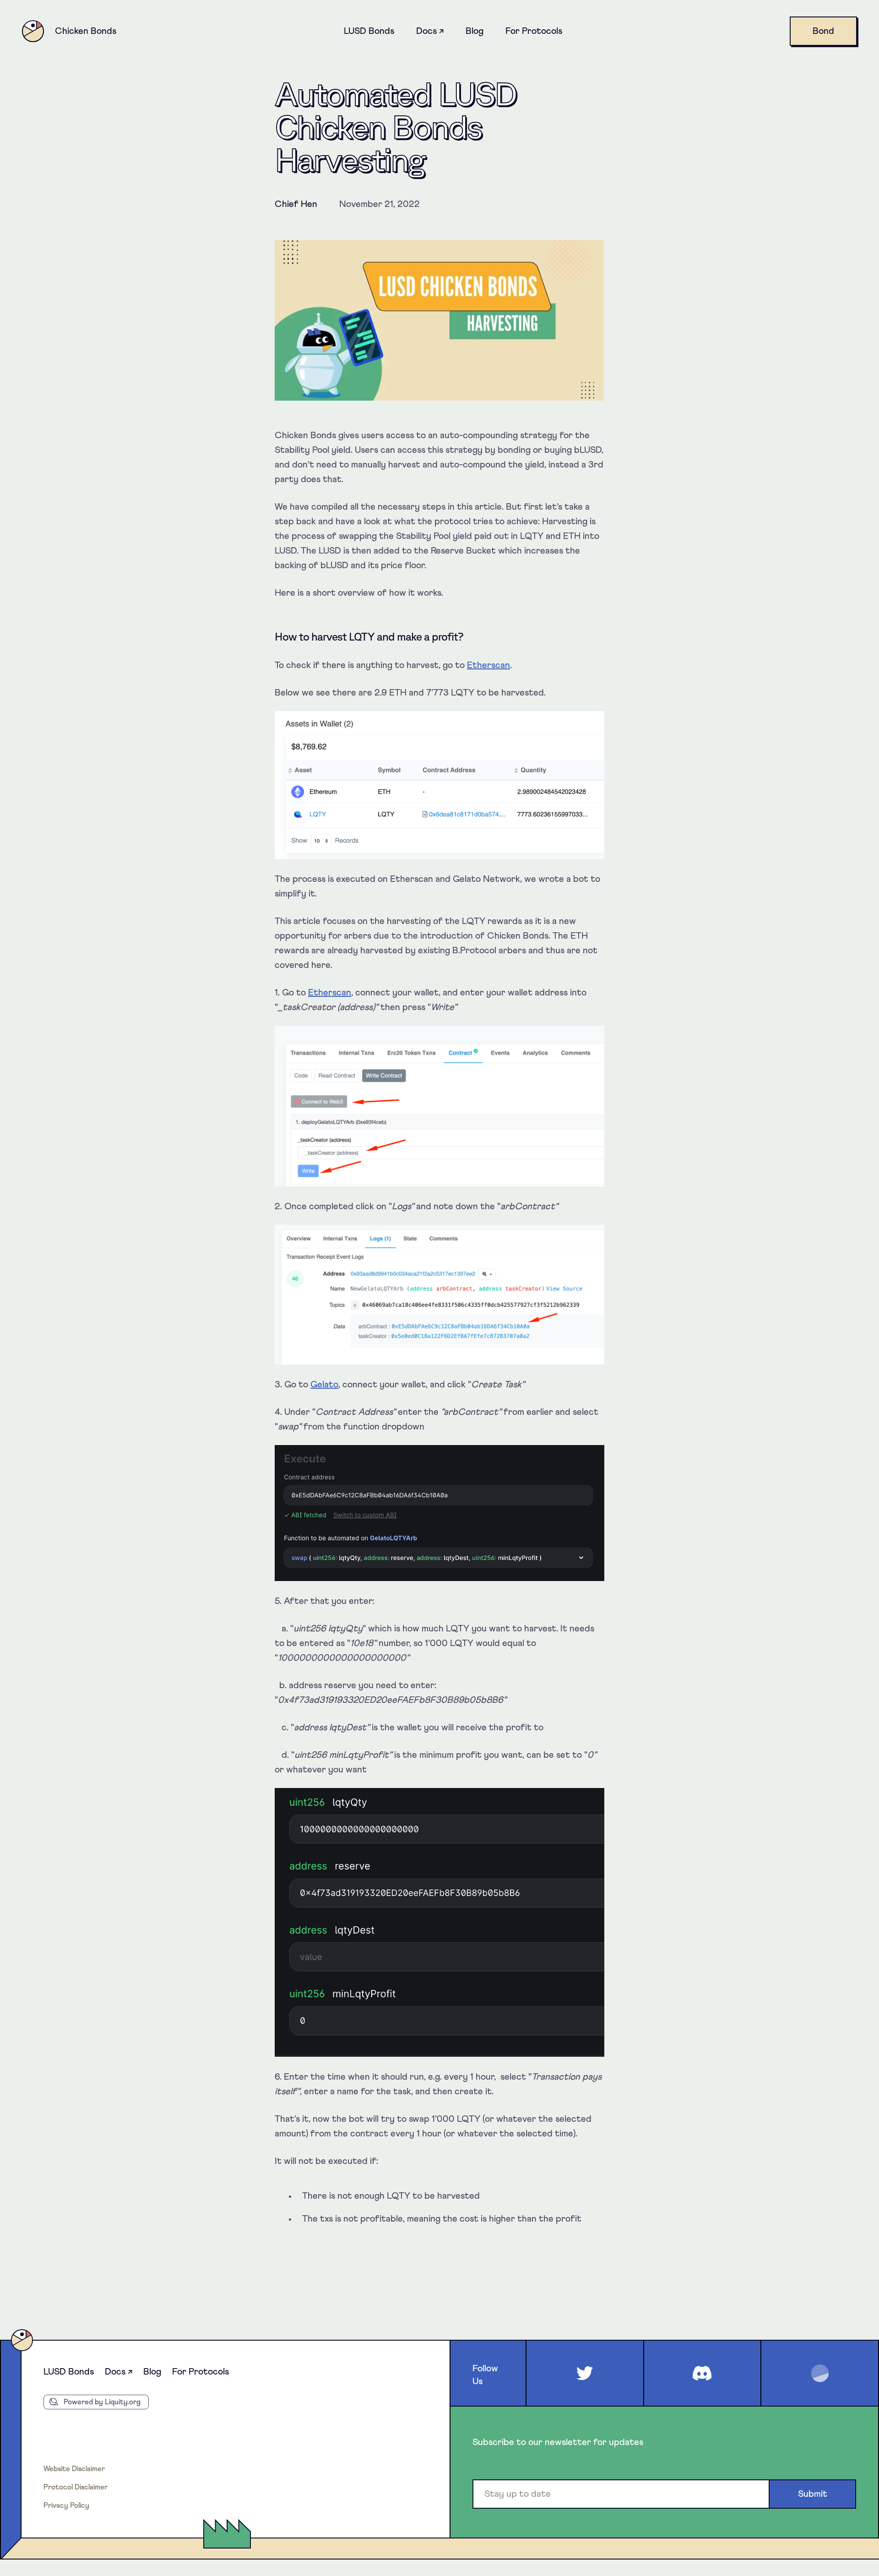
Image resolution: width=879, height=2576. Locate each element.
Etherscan (488, 665)
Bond (823, 31)
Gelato (324, 1385)
